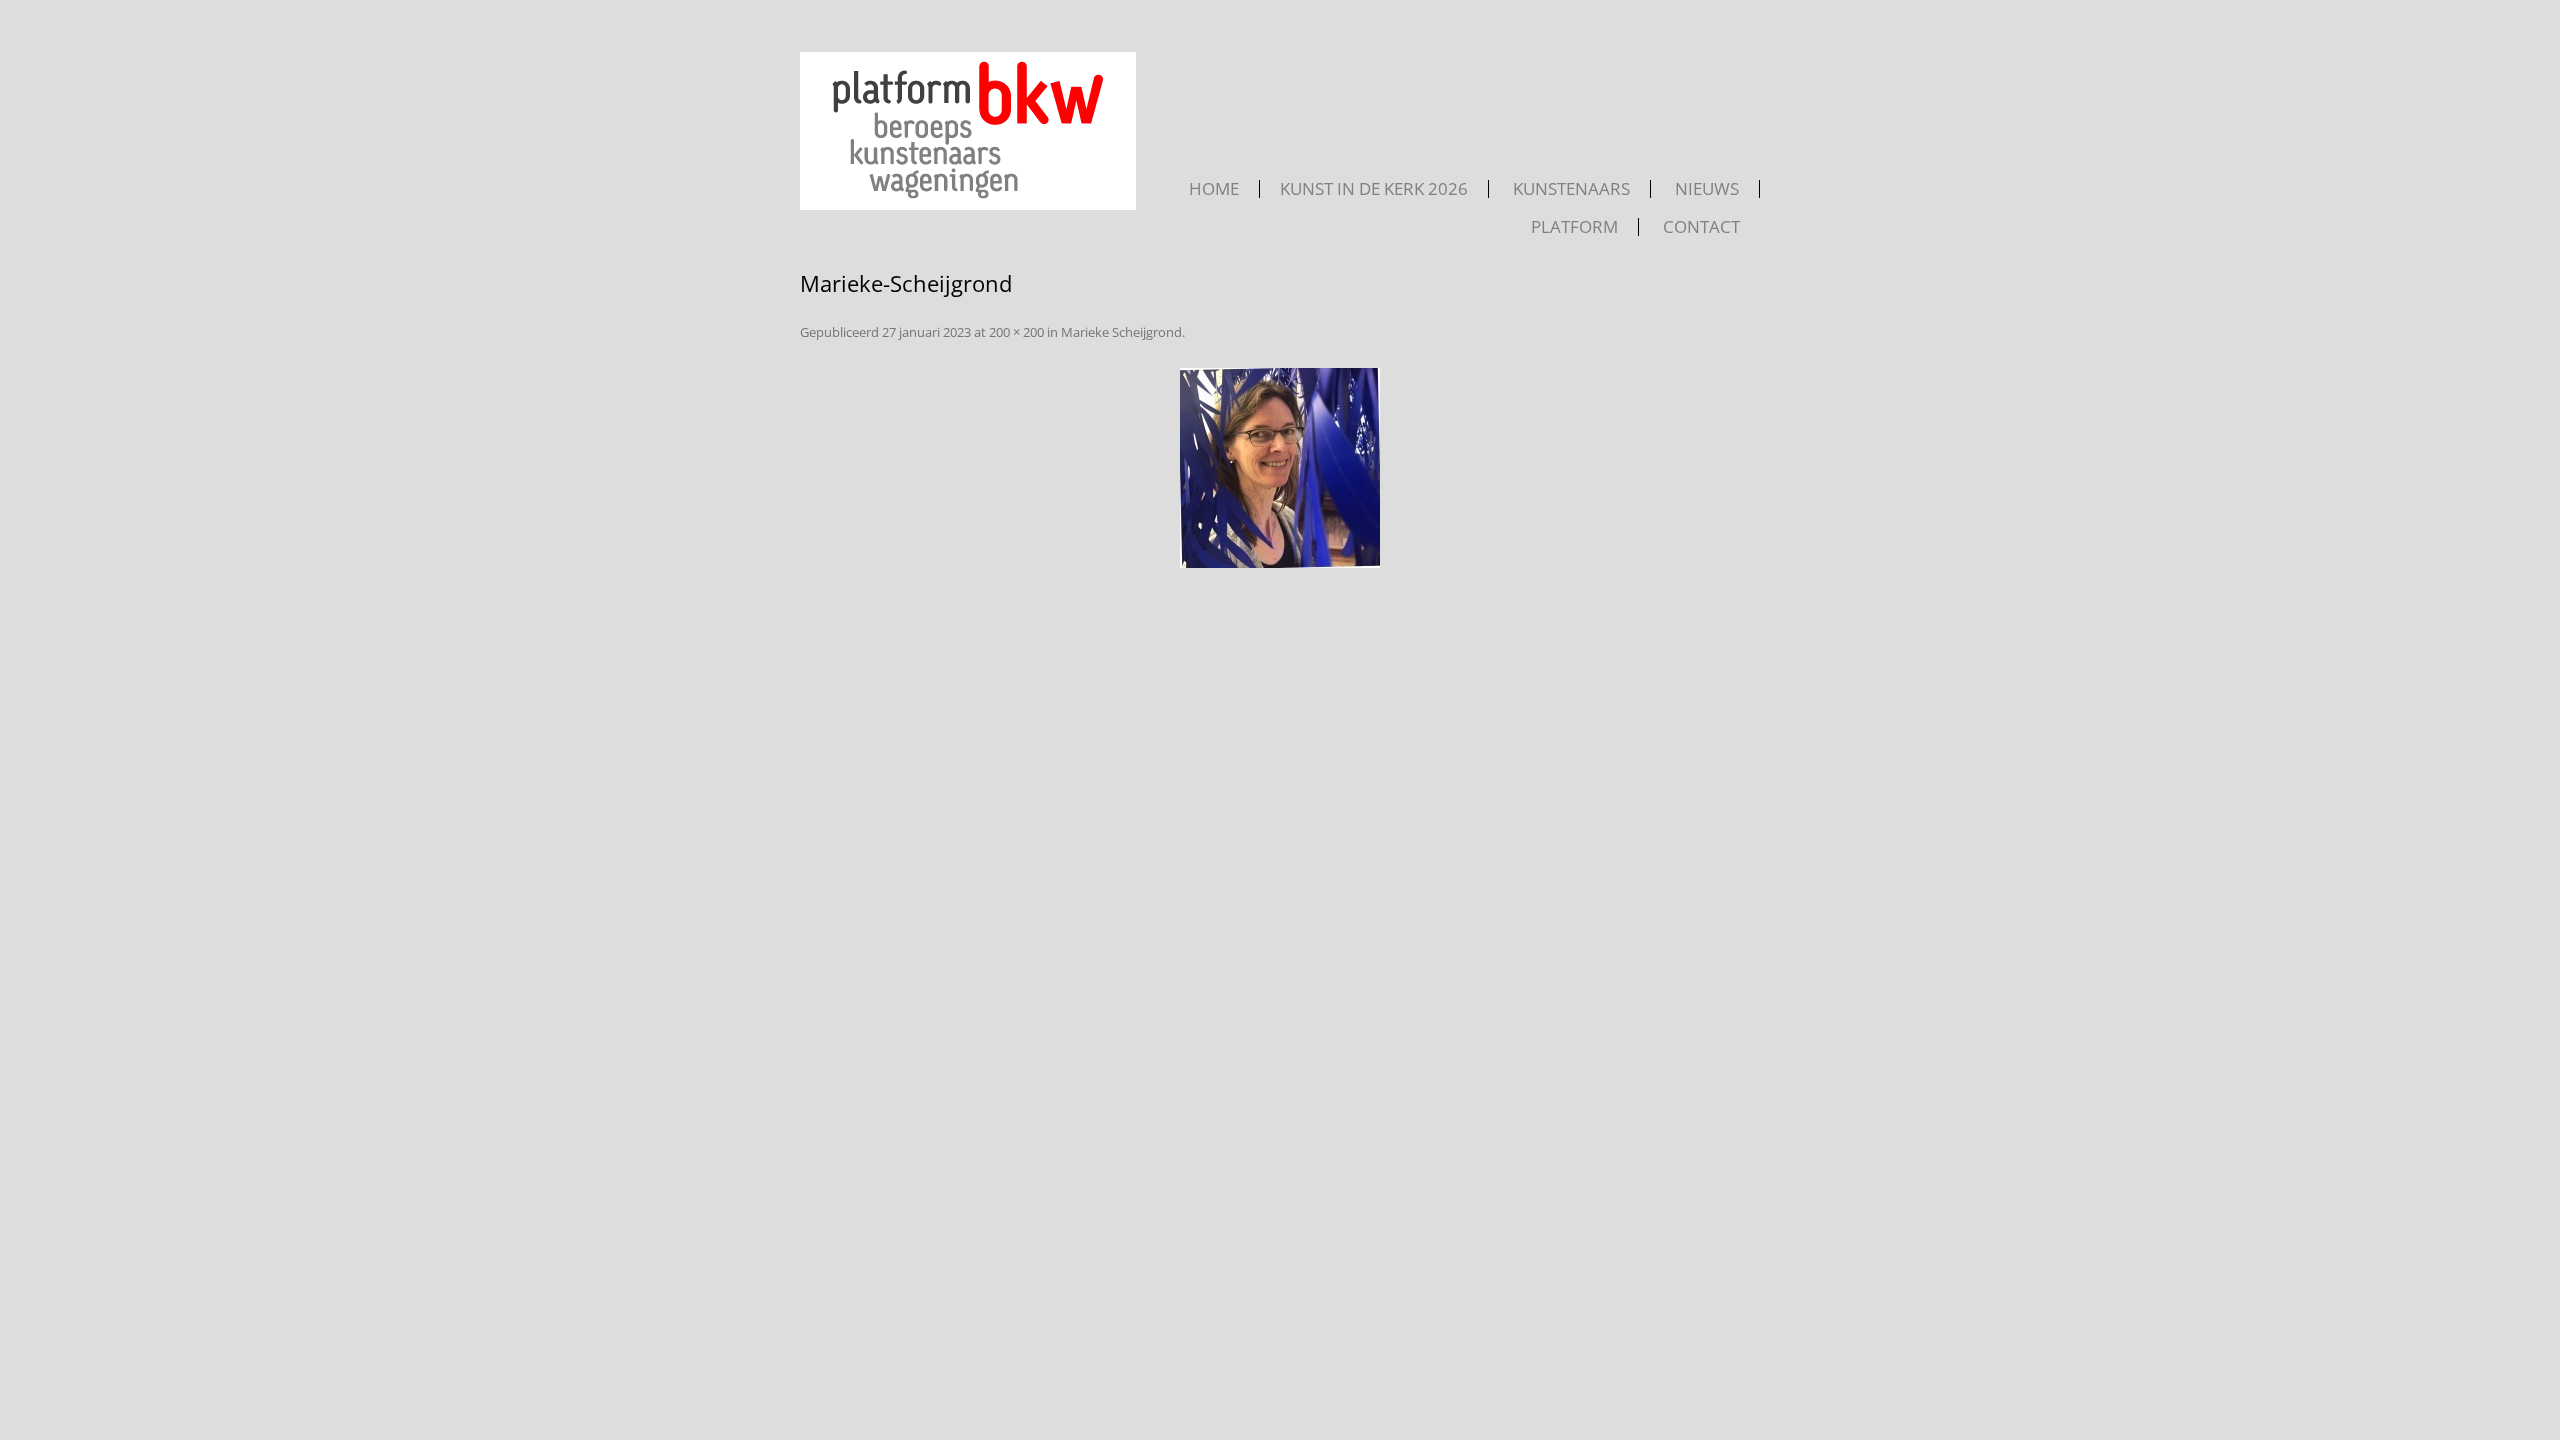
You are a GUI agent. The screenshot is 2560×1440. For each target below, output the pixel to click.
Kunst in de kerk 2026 (1374, 189)
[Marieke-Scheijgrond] (1280, 468)
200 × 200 (1016, 332)
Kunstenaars (1571, 189)
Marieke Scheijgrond (1121, 332)
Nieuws (1707, 189)
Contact (1701, 227)
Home (1214, 189)
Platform (1574, 227)
